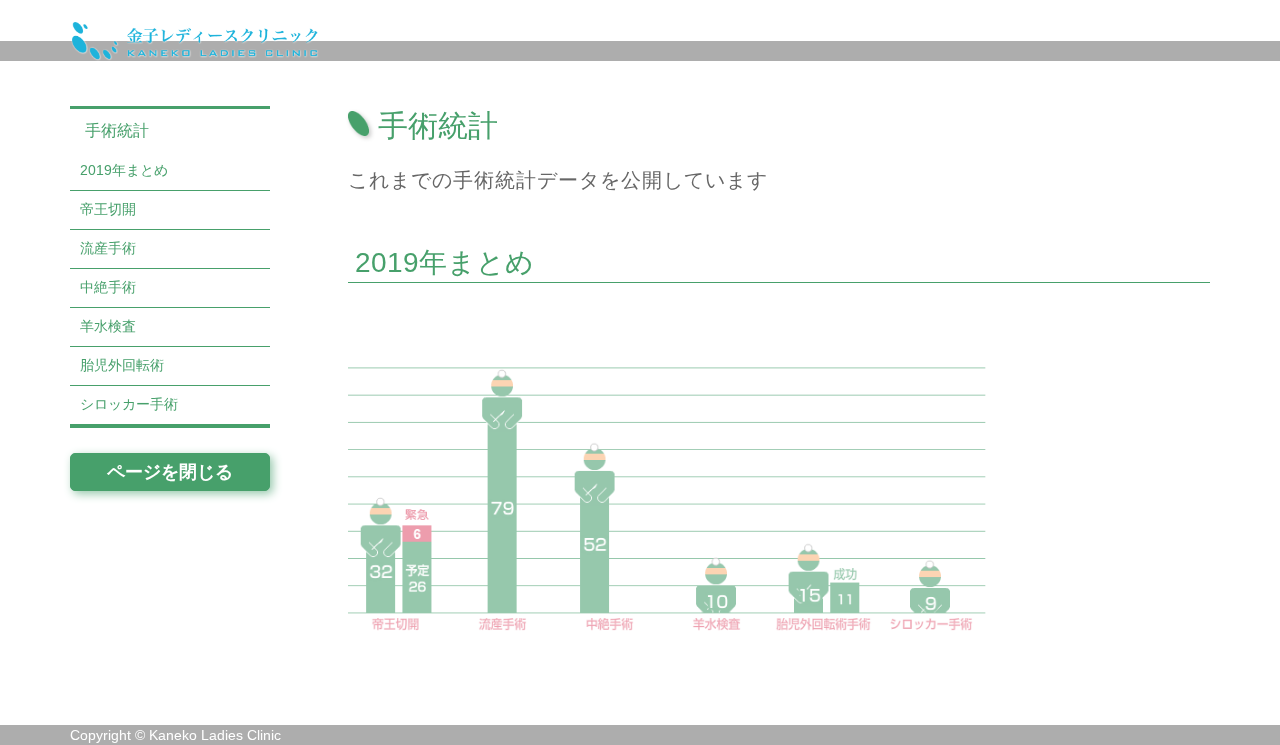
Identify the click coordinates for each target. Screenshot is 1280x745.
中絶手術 (108, 287)
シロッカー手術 (129, 404)
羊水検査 (108, 326)
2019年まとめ (124, 170)
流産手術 (108, 248)
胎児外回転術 (122, 365)
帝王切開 (108, 209)
